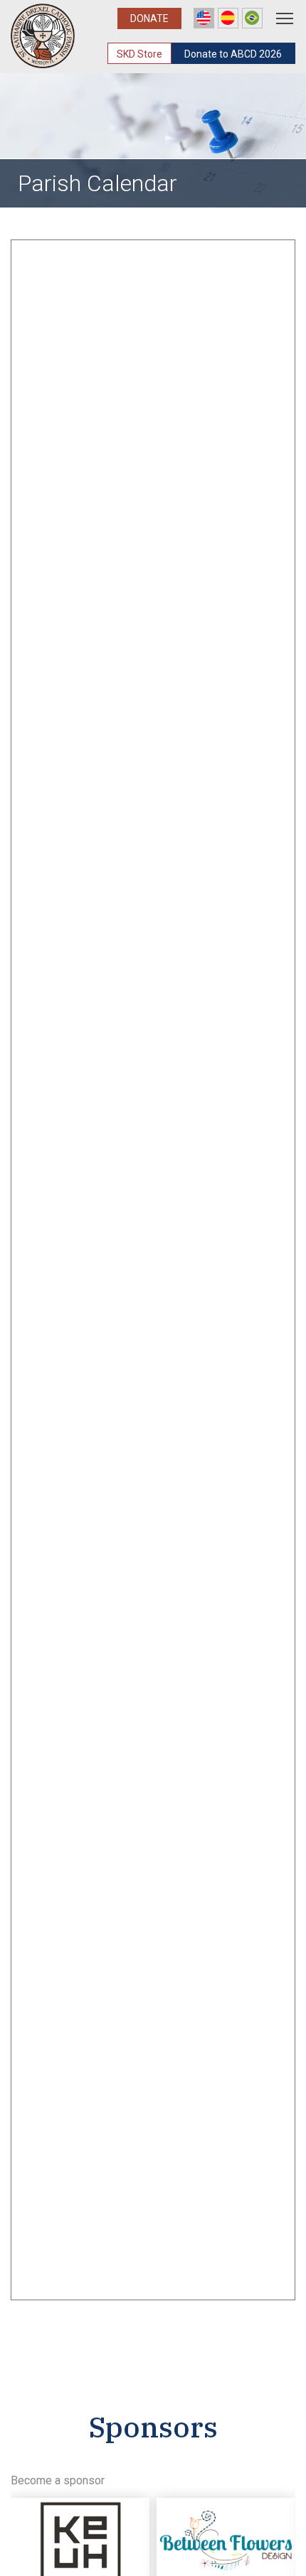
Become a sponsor (58, 2480)
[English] (204, 18)
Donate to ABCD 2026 (233, 54)
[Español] (228, 18)
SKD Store (139, 54)
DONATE (149, 18)
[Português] (252, 18)
